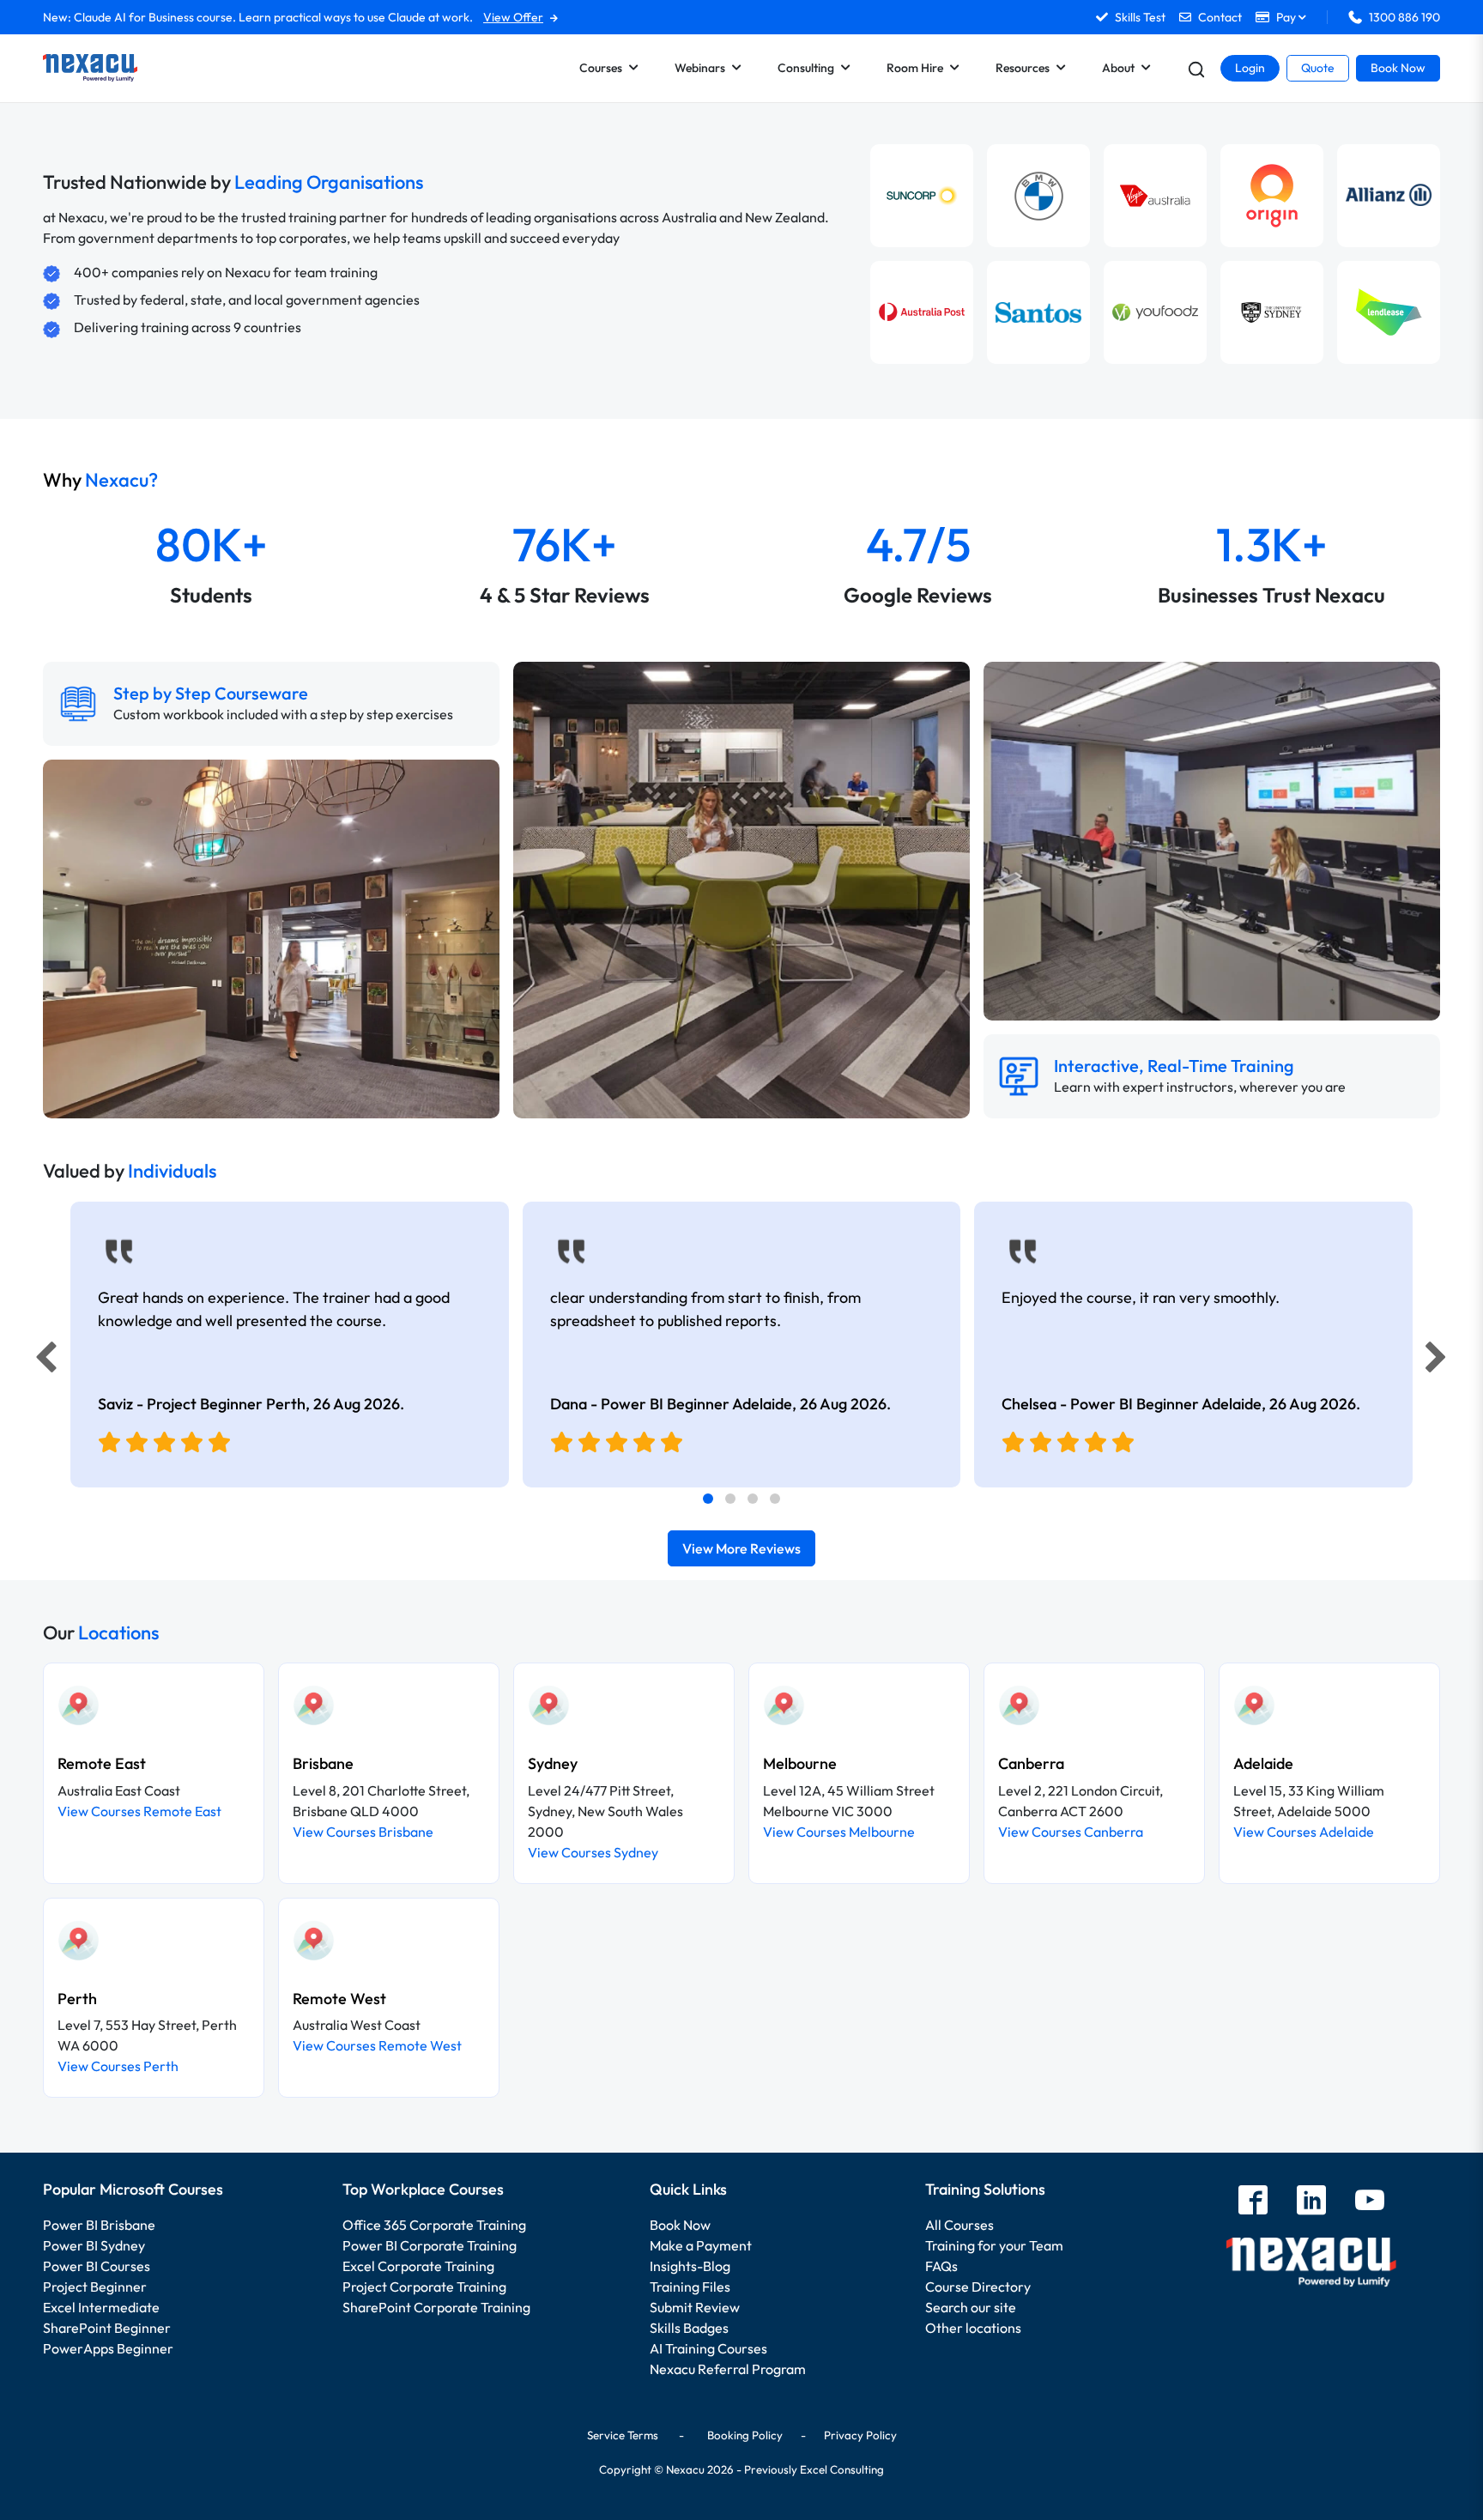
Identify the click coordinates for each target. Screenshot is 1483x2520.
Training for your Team (994, 2245)
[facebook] (1253, 2202)
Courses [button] (601, 68)
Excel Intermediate (101, 2307)
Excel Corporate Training (418, 2266)
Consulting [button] (806, 68)
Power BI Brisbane (99, 2225)
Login (1250, 68)
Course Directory (978, 2287)
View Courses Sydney (593, 1852)
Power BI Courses (97, 2266)
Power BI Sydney (94, 2245)
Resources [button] (1023, 68)
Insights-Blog (690, 2266)
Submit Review (695, 2307)
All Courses (959, 2225)
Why (100, 480)
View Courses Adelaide (1304, 1832)
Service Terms (623, 2435)
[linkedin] (1311, 2202)
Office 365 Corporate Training (434, 2225)
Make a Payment (701, 2245)
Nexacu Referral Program (728, 2369)
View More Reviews (741, 1548)
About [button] (1118, 68)
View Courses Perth (118, 2066)
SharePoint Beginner (107, 2328)
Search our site (971, 2307)
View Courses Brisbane (363, 1832)
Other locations (973, 2328)
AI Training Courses (708, 2348)
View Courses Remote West (377, 2045)
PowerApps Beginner (108, 2348)
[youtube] (1370, 2202)
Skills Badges (689, 2328)
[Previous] (41, 1361)
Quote (1318, 68)
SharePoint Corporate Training (436, 2307)
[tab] (708, 1499)
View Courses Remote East (139, 1811)
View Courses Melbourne (839, 1832)
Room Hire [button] (915, 68)
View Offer (513, 17)
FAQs (941, 2266)
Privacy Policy (860, 2435)
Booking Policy (745, 2435)
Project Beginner (95, 2287)
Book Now (1398, 68)
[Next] (1438, 1361)
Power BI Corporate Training (430, 2245)
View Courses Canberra (1071, 1832)
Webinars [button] (700, 68)
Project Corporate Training (424, 2287)
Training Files (690, 2287)
